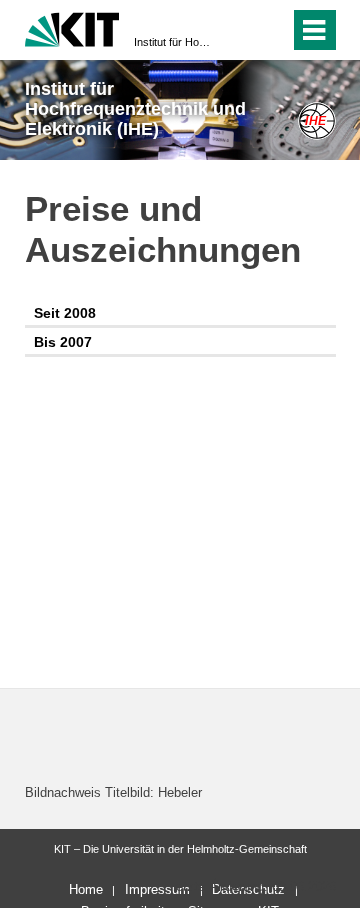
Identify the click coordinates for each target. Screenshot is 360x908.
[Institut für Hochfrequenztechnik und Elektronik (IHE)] (316, 120)
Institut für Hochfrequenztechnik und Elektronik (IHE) (174, 42)
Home (86, 889)
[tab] (180, 313)
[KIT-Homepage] (72, 27)
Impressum (157, 889)
